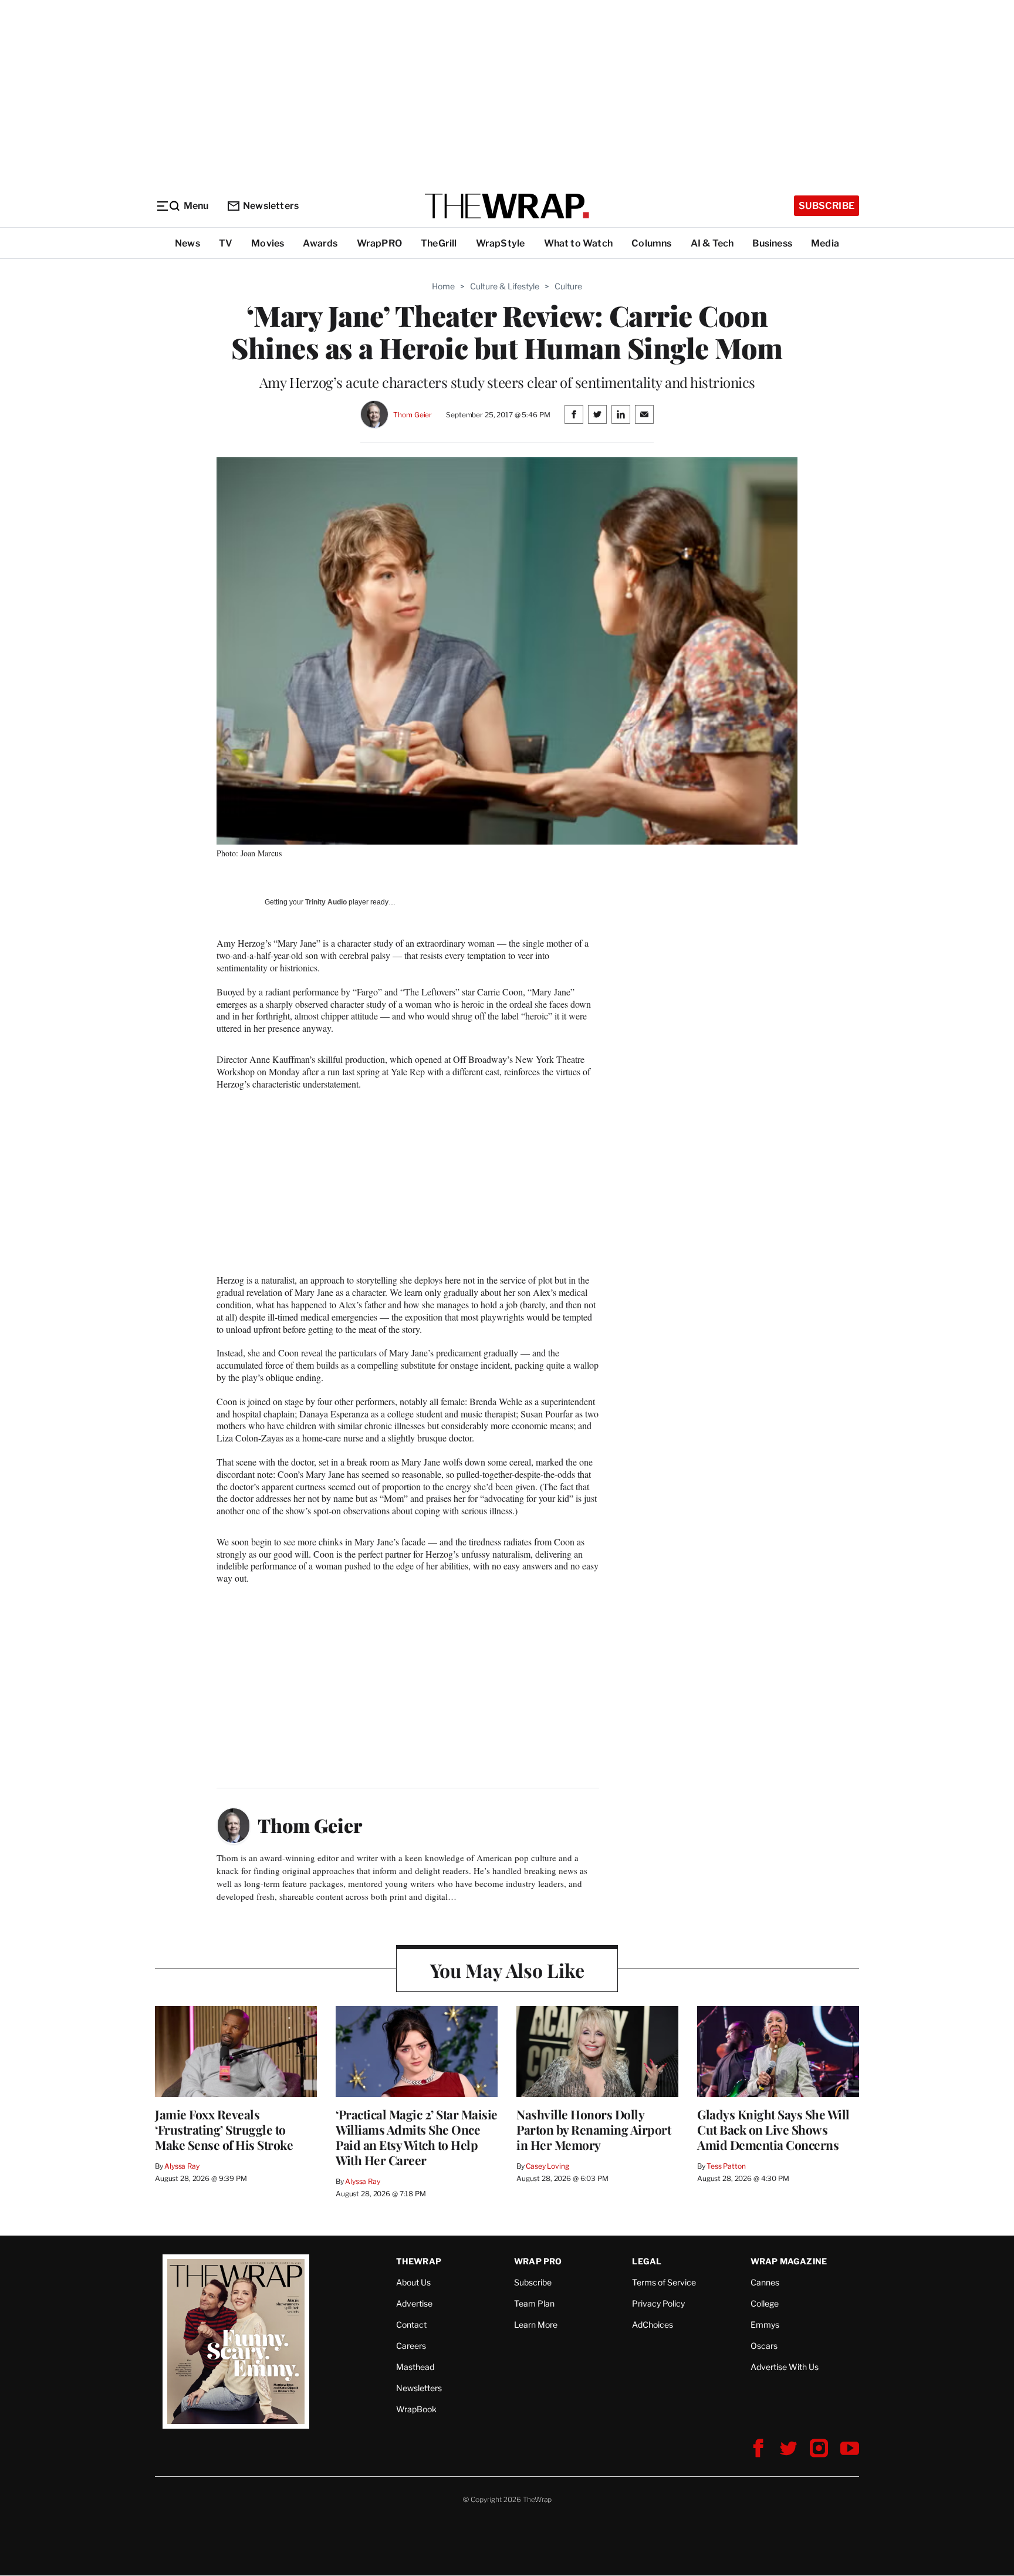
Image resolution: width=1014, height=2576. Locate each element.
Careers (411, 2346)
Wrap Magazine (789, 2261)
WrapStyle (501, 243)
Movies (268, 243)
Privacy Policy (658, 2303)
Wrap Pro (538, 2261)
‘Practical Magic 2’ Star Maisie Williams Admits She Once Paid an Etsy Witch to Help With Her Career (417, 2137)
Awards (320, 243)
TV (226, 243)
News (187, 243)
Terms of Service (664, 2282)
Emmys (765, 2325)
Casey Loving (547, 2166)
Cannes (765, 2282)
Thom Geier (413, 415)
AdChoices (653, 2325)
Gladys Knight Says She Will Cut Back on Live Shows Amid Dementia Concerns (773, 2129)
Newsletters (271, 206)
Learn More (536, 2325)
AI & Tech (712, 243)
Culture (568, 286)
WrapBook (416, 2409)
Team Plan (534, 2303)
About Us (413, 2282)
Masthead (415, 2367)
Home (443, 286)
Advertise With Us (785, 2367)
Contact (411, 2325)
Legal (647, 2261)
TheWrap (419, 2261)
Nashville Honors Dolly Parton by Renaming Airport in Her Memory (594, 2129)
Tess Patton (726, 2166)
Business (772, 243)
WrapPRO (379, 243)
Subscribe (827, 206)
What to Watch (579, 243)
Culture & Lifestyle (505, 286)
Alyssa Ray (182, 2166)
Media (825, 243)
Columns (651, 243)
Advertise (414, 2303)
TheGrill (439, 243)
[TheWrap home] (507, 206)
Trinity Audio (326, 902)
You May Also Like (507, 1970)
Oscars (764, 2346)
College (765, 2303)
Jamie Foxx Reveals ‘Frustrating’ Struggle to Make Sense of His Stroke (224, 2129)
